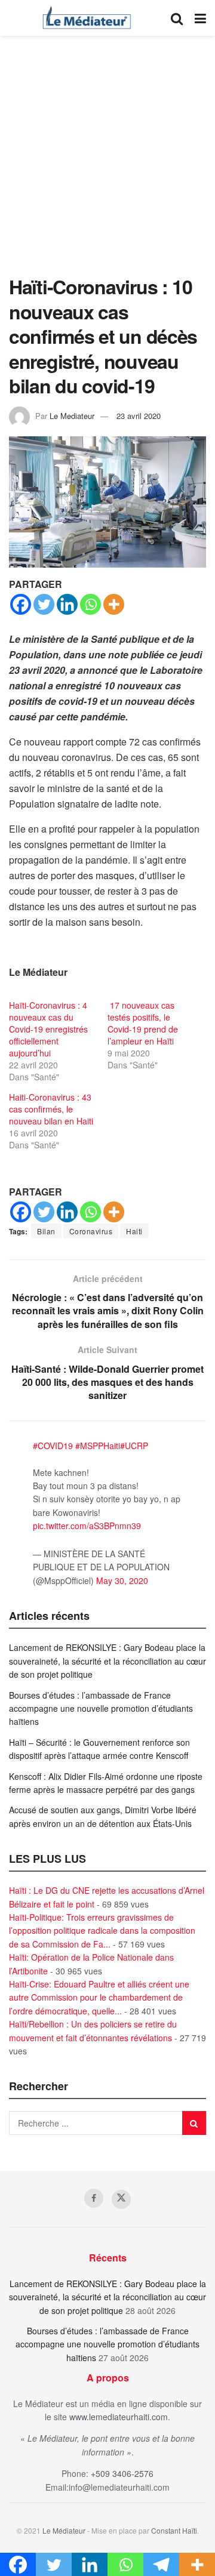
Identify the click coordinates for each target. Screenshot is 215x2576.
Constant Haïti (174, 2530)
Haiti (134, 1231)
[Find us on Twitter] (121, 2199)
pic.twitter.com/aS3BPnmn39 (87, 1526)
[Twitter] (44, 604)
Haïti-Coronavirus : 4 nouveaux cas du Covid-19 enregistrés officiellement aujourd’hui (48, 1029)
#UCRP (134, 1446)
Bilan (46, 1231)
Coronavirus (91, 1231)
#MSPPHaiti (98, 1446)
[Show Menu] (200, 18)
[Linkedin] (67, 604)
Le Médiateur (64, 2530)
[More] (114, 604)
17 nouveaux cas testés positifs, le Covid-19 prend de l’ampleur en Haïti (143, 1023)
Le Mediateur (72, 416)
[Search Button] (177, 18)
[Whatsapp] (90, 604)
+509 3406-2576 (122, 2473)
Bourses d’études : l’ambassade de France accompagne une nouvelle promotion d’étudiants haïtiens (101, 1708)
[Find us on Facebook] (94, 2198)
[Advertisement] (107, 161)
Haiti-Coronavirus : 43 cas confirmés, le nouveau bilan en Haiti (51, 1109)
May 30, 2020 (122, 1580)
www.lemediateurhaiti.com (119, 2417)
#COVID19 (53, 1446)
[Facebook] (21, 604)
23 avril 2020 (139, 416)
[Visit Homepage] (87, 18)
